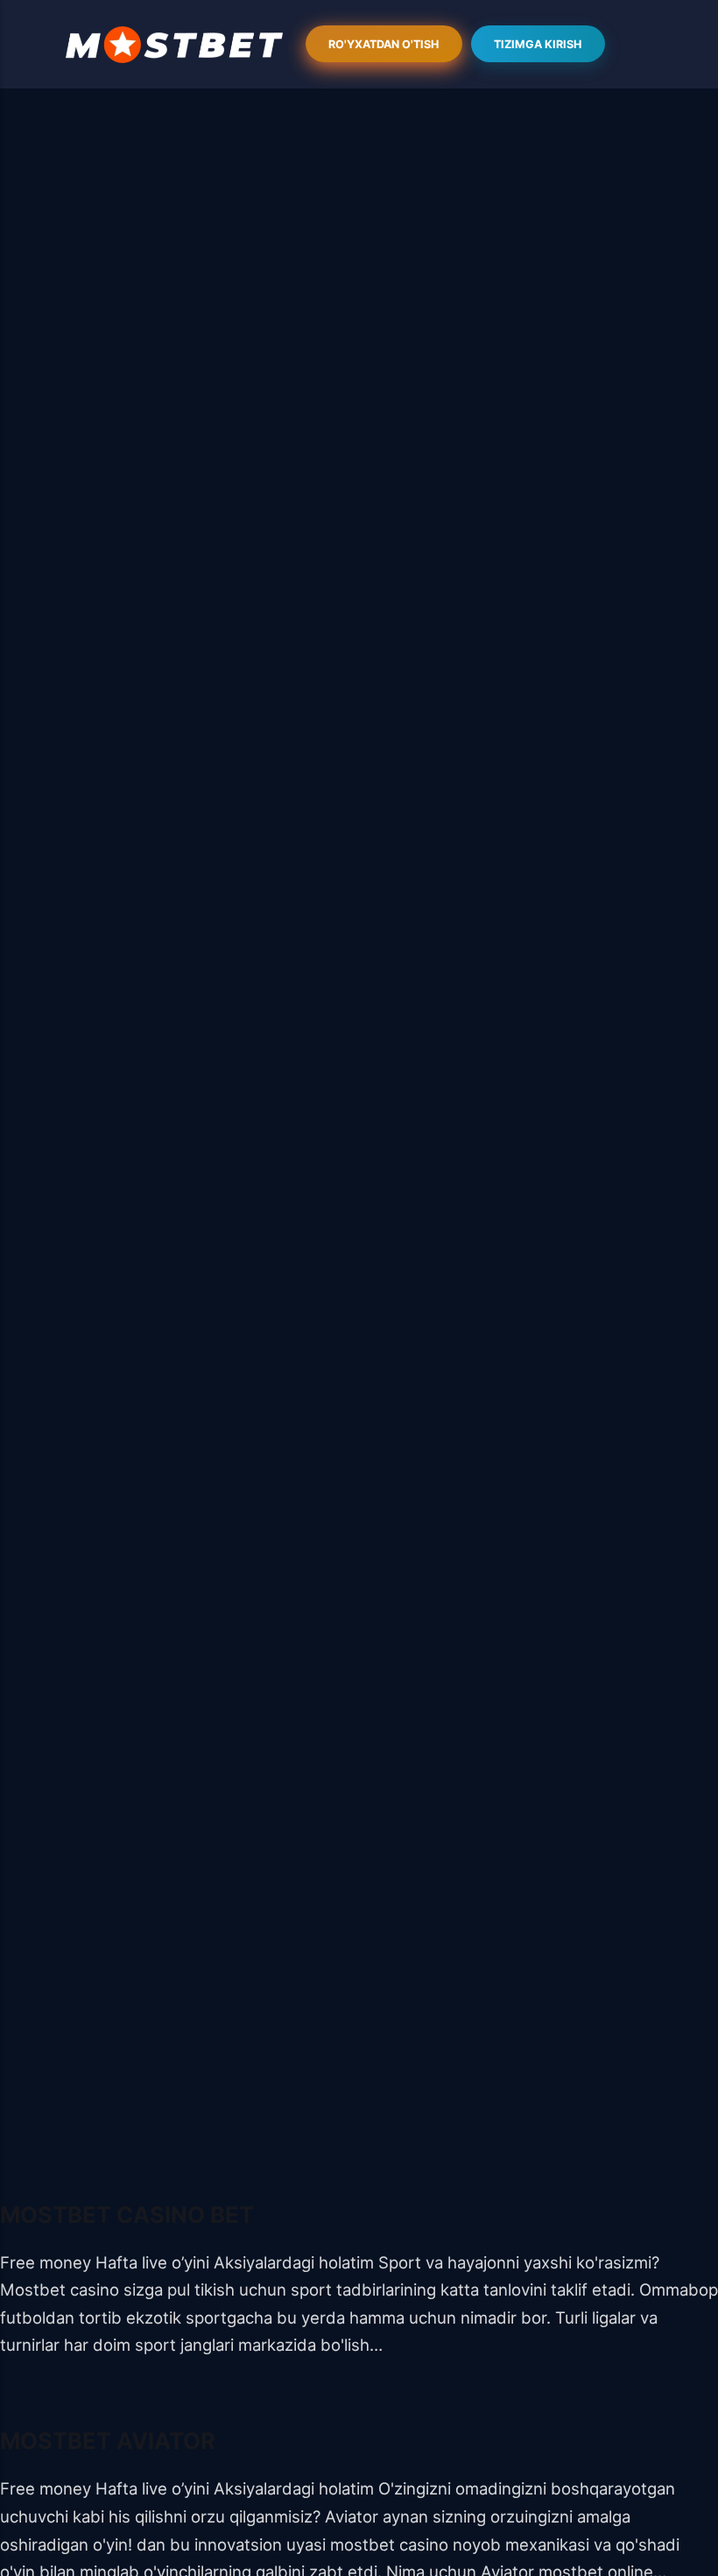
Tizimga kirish (538, 44)
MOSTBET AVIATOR (108, 2441)
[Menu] (174, 45)
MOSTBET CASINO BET (127, 2215)
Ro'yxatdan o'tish (384, 44)
